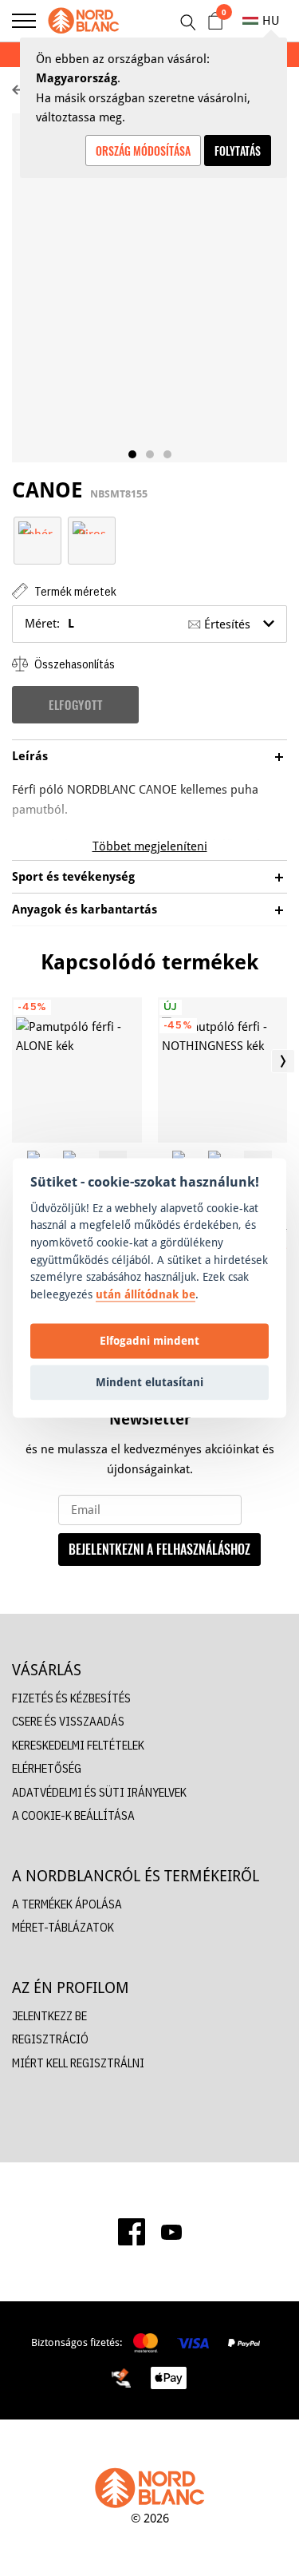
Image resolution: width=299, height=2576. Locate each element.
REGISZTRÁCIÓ (50, 2039)
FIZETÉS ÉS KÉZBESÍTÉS (71, 1698)
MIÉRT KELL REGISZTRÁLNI (78, 2063)
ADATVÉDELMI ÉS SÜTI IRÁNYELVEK (99, 1792)
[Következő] (283, 1061)
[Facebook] (132, 2232)
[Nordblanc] (84, 21)
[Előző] (16, 1061)
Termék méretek (74, 591)
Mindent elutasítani (149, 1382)
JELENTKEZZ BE (49, 2016)
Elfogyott (75, 704)
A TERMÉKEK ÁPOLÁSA (67, 1904)
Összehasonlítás (73, 664)
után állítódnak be (146, 1294)
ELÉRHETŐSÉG (47, 1768)
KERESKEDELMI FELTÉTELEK (78, 1745)
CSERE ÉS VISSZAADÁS (68, 1721)
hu (271, 20)
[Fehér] (37, 527)
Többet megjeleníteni (150, 846)
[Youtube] (171, 2232)
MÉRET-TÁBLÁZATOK (63, 1927)
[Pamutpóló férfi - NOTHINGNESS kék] (223, 1070)
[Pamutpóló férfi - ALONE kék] (77, 1070)
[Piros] (92, 527)
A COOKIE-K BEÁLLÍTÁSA (73, 1815)
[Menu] (24, 21)
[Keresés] (187, 22)
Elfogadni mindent (149, 1340)
